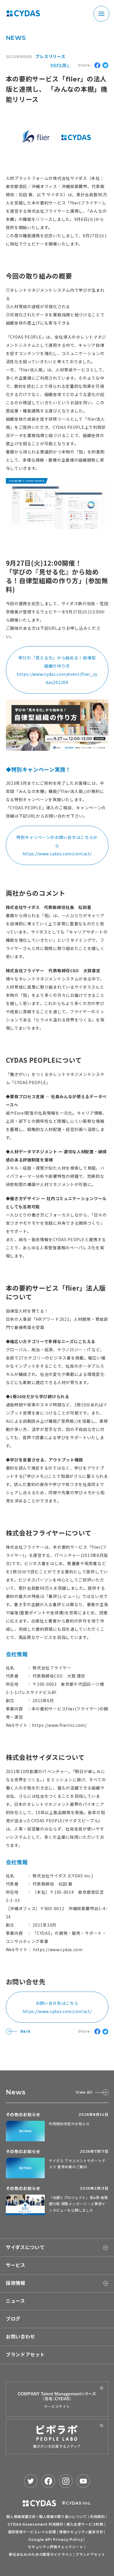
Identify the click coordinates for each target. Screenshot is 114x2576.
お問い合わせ (20, 2337)
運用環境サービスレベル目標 (32, 2532)
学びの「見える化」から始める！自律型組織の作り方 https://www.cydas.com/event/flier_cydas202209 (57, 670)
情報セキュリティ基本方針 (81, 2532)
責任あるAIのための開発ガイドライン (41, 2554)
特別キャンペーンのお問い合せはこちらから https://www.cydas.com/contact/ (57, 845)
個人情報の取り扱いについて (63, 2517)
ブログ (13, 2319)
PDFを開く (60, 65)
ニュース (15, 2301)
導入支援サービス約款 (85, 2524)
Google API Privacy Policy (56, 2540)
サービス (16, 2265)
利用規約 (97, 2517)
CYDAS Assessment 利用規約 (36, 2524)
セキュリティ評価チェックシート (56, 2547)
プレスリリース (50, 57)
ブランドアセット (25, 2355)
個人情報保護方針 (21, 2517)
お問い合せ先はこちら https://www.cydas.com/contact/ (57, 2007)
